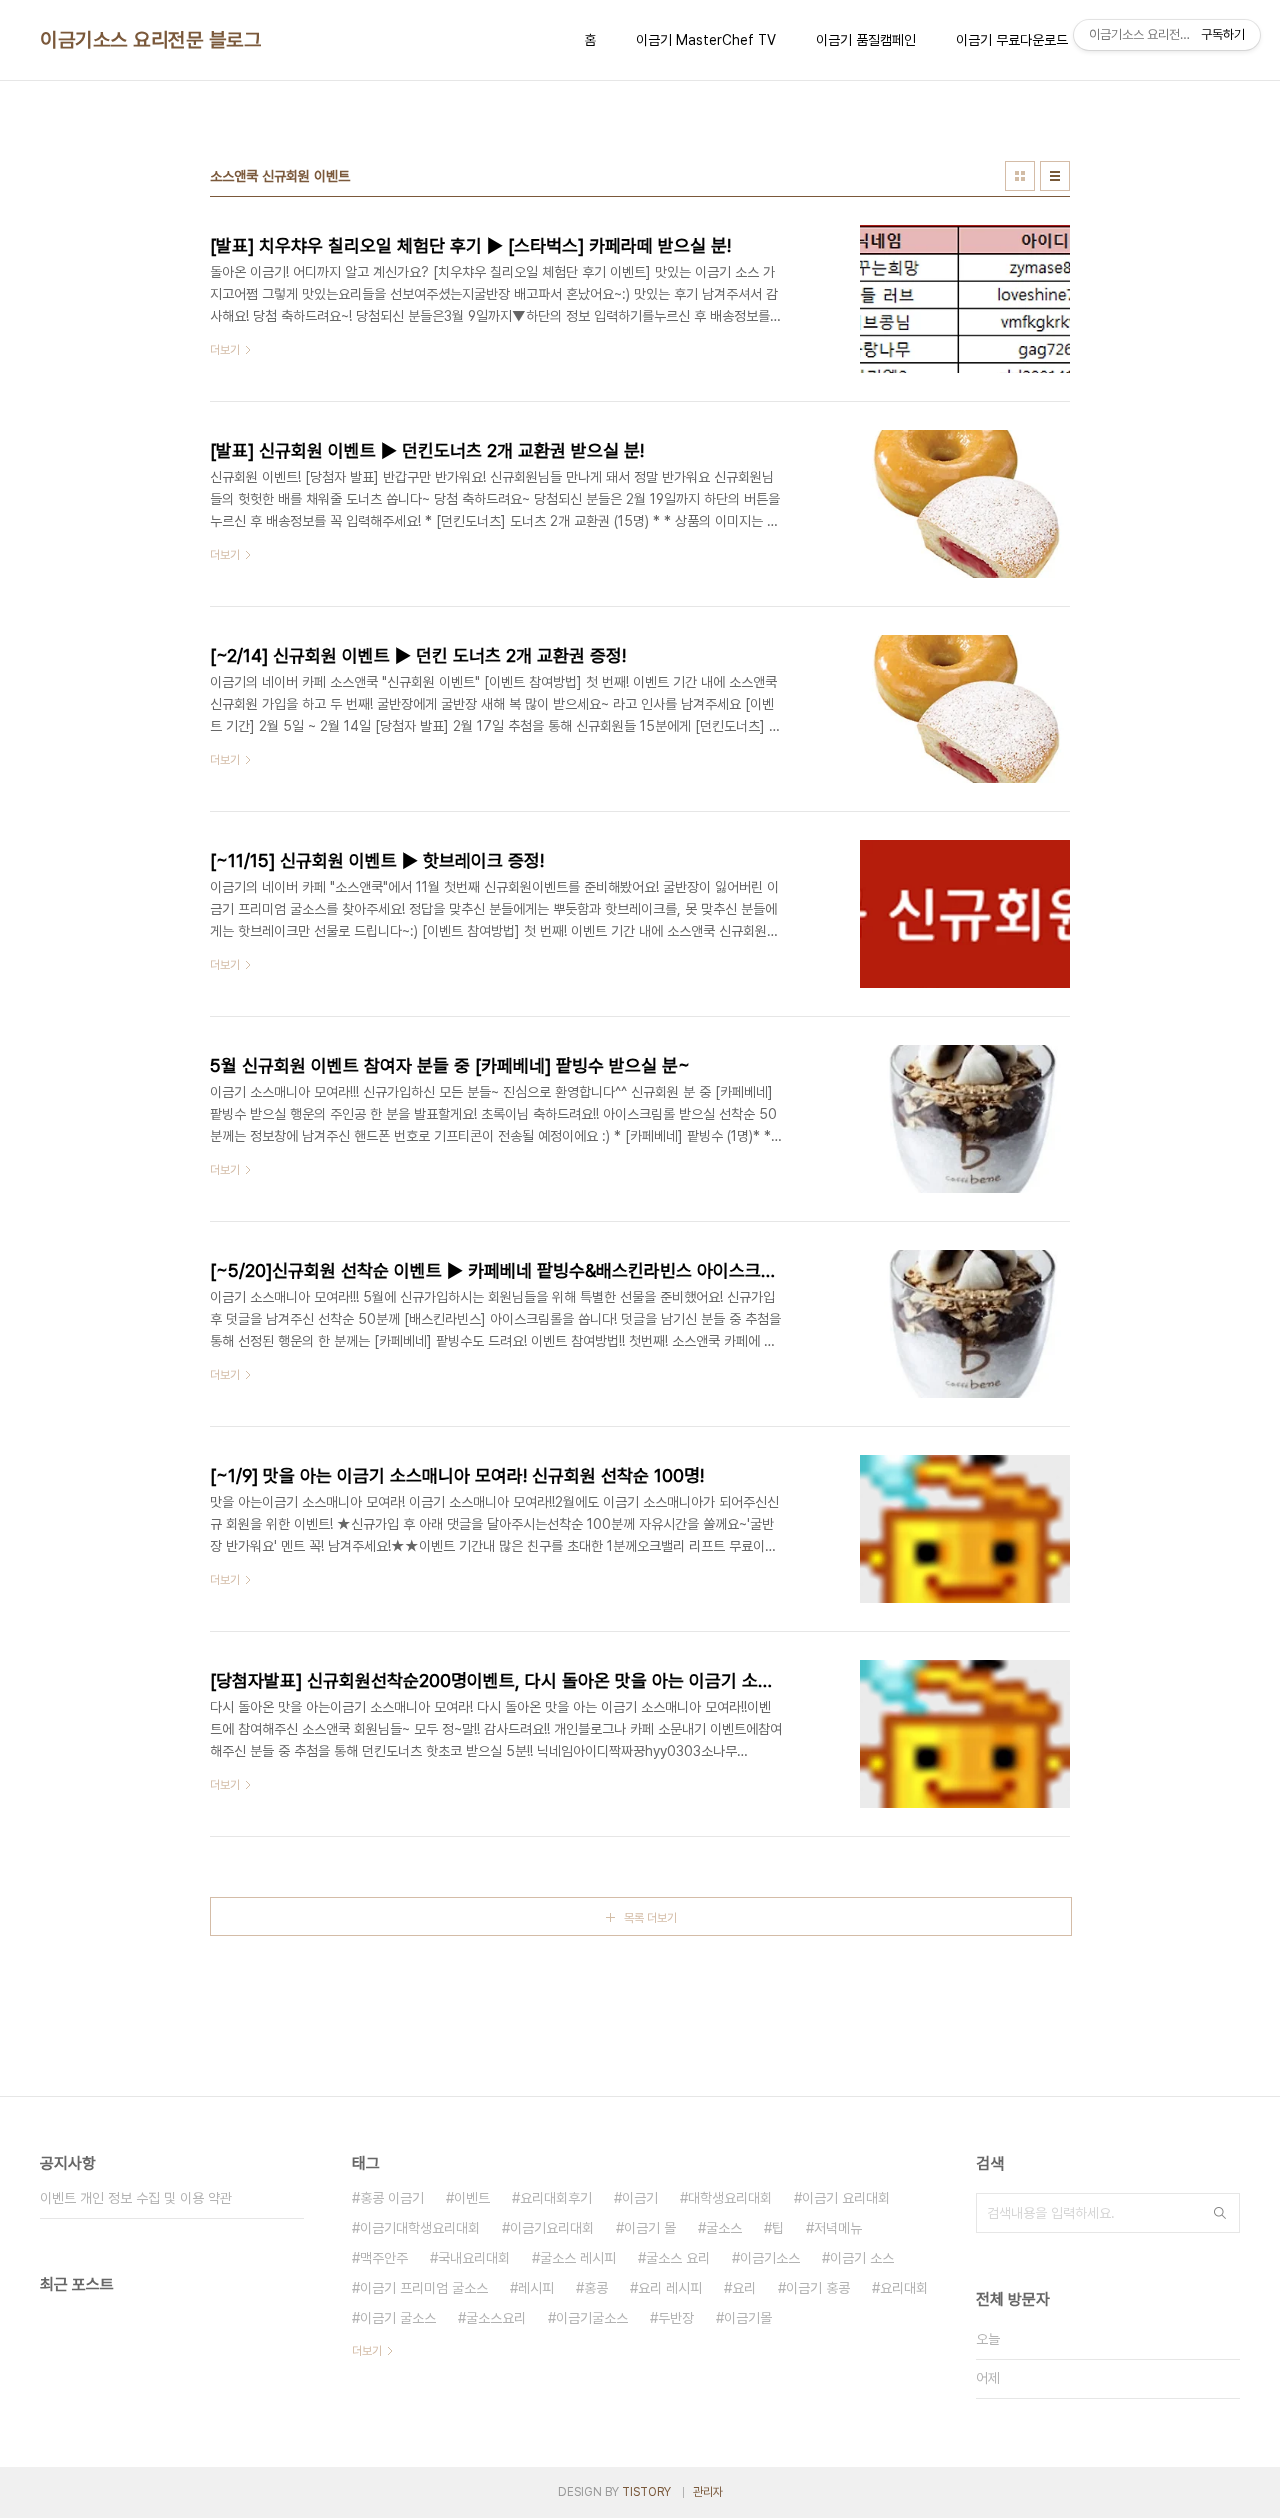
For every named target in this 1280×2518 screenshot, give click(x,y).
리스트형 (1055, 176)
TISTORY (646, 2492)
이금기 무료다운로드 (1012, 40)
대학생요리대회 (730, 2198)
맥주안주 (384, 2258)
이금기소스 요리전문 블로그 (150, 40)
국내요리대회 (474, 2258)
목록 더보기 (650, 1918)
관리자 (708, 2492)
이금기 (640, 2198)
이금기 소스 (862, 2258)
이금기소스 (770, 2258)
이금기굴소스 (592, 2318)
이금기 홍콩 (818, 2288)
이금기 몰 (650, 2228)
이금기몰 (748, 2318)
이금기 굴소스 (398, 2318)
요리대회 (904, 2288)
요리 (744, 2288)
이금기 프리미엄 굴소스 (424, 2288)
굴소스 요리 (678, 2258)
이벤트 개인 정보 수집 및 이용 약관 (136, 2198)
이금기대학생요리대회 (420, 2228)
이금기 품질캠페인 (866, 40)
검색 (1220, 2213)
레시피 (536, 2288)
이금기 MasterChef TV (706, 40)
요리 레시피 (670, 2288)
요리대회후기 (556, 2198)
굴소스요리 (496, 2318)
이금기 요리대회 (846, 2198)
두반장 (676, 2318)
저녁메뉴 (838, 2228)
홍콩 (596, 2288)
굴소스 (724, 2228)
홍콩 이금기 (392, 2198)
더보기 (367, 2351)
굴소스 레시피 (578, 2258)
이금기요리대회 (552, 2228)
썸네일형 (1020, 176)
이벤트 (472, 2198)
